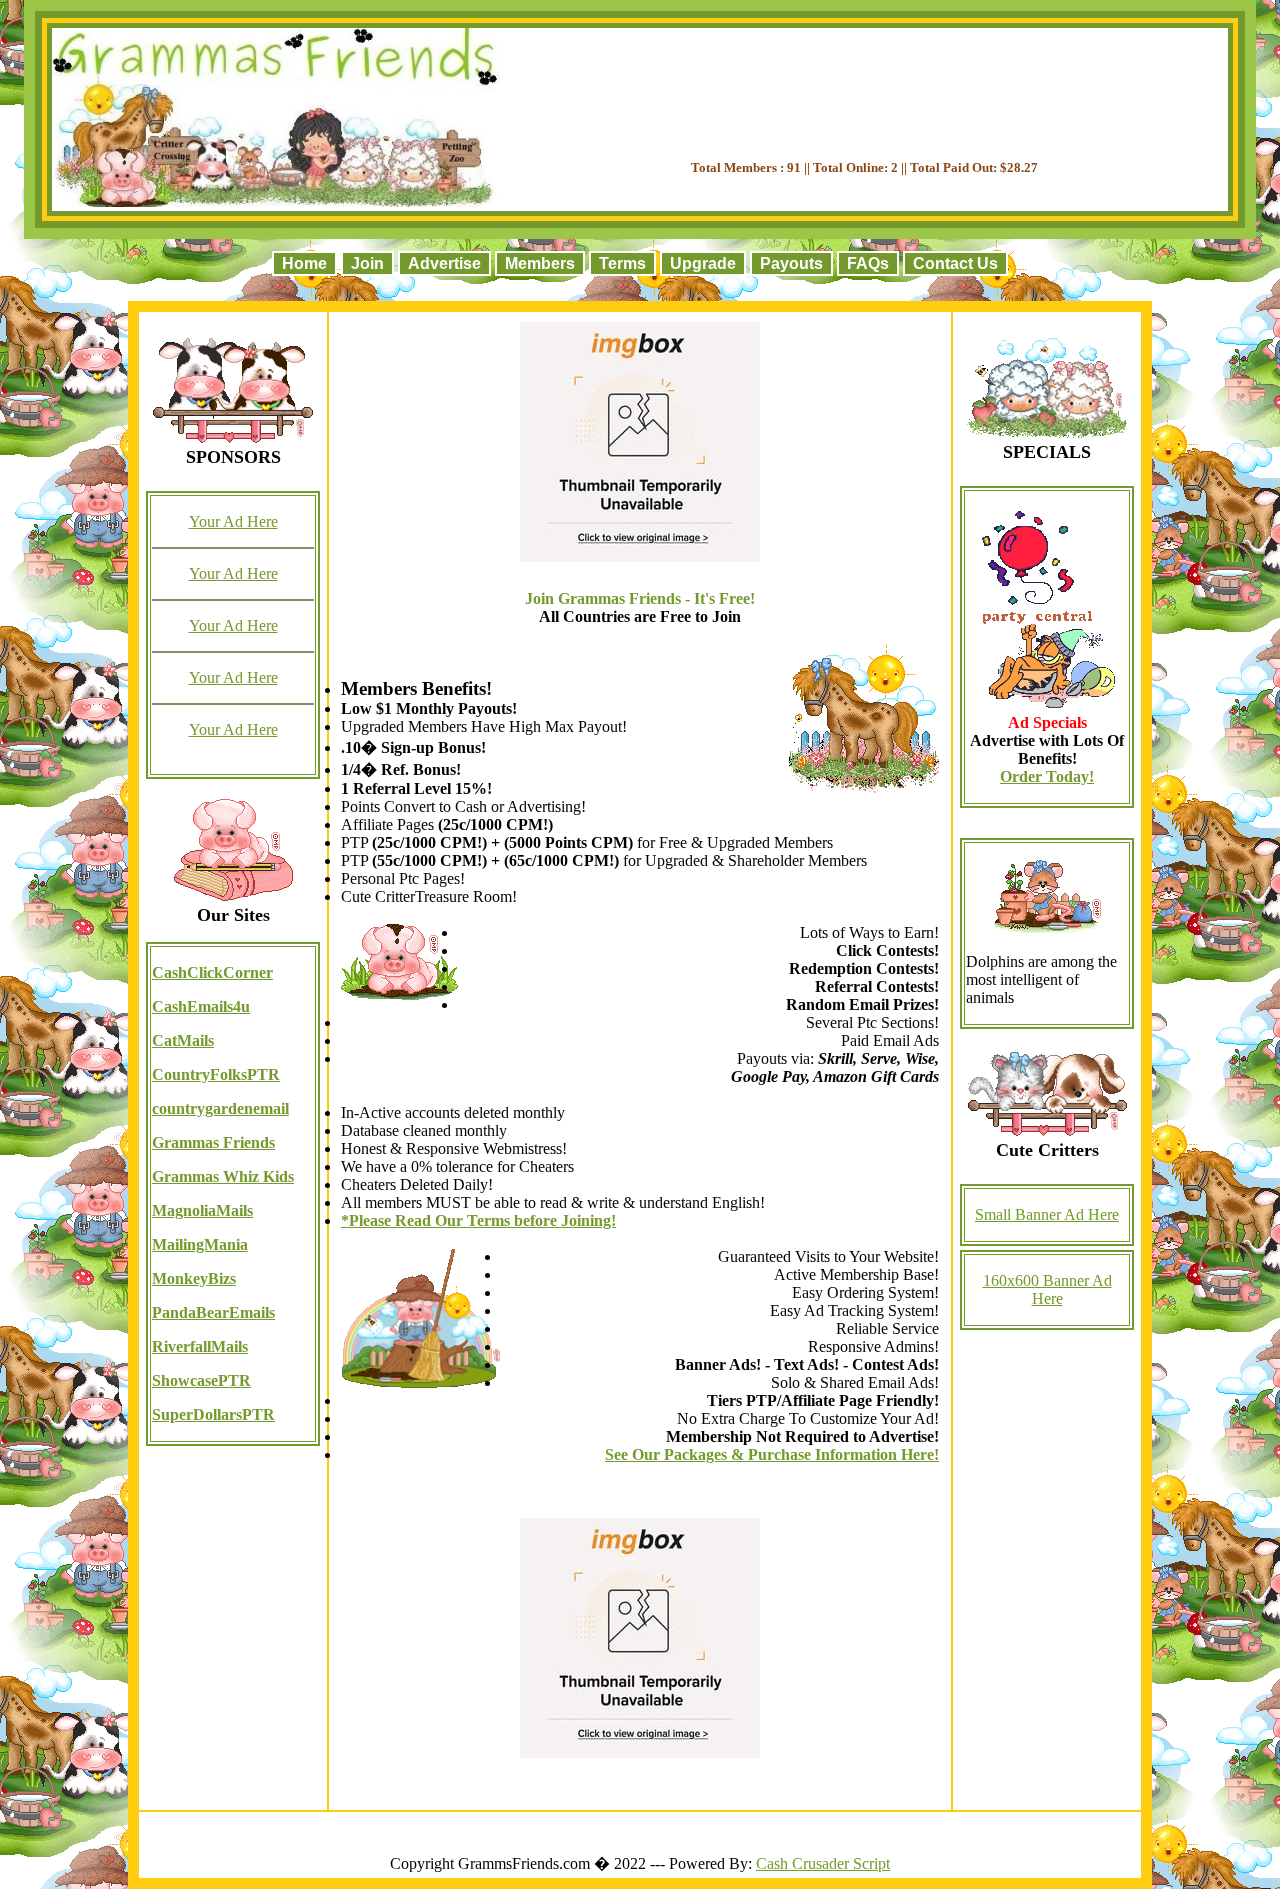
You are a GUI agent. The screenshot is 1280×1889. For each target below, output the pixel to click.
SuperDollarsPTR (213, 1414)
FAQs (868, 263)
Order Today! (1047, 776)
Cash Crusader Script (823, 1863)
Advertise (444, 263)
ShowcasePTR (201, 1380)
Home (304, 263)
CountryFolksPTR (216, 1074)
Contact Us (955, 263)
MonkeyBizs (194, 1278)
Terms (622, 263)
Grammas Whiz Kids (223, 1176)
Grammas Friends (213, 1142)
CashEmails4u (201, 1006)
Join (367, 263)
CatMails (183, 1040)
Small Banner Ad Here (1047, 1214)
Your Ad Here (233, 521)
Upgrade (703, 263)
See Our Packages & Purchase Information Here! (772, 1454)
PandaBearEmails (213, 1312)
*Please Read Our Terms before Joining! (478, 1220)
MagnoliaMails (202, 1210)
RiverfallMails (200, 1346)
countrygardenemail (220, 1108)
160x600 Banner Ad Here (1047, 1289)
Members (540, 263)
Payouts (791, 263)
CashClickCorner (212, 972)
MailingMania (200, 1244)
